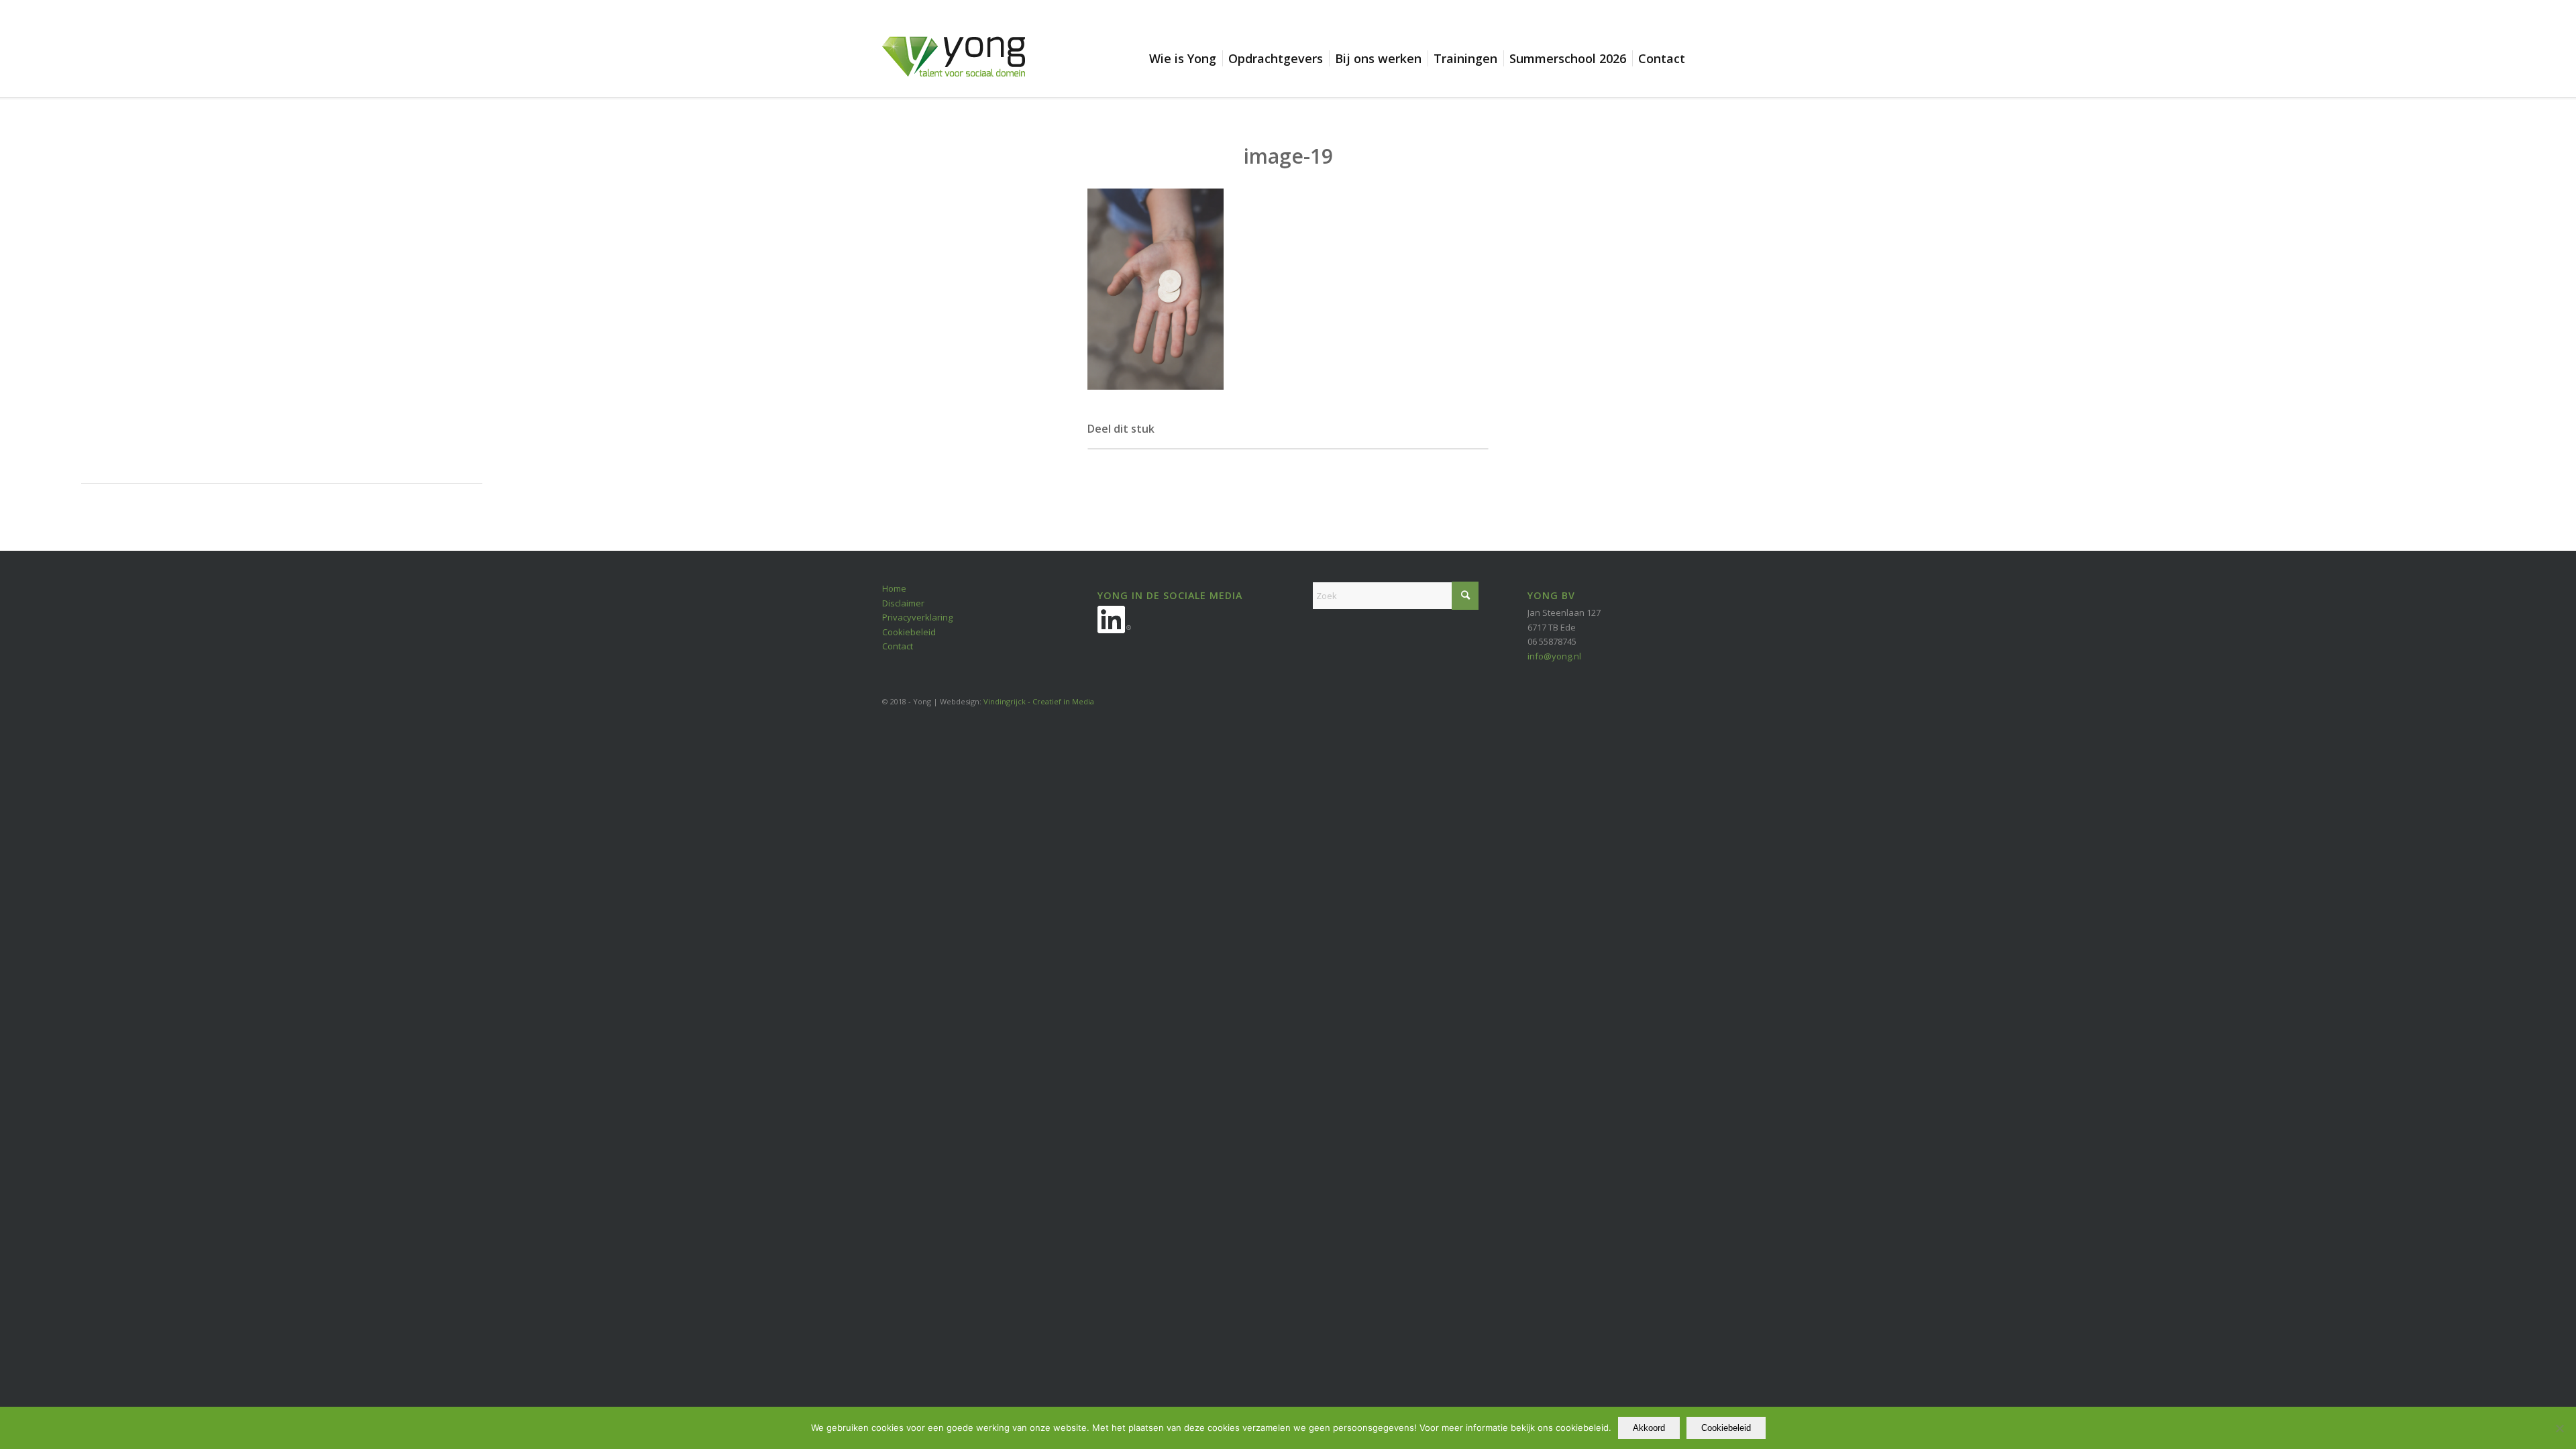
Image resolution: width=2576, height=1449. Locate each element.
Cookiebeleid (909, 632)
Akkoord (1649, 1428)
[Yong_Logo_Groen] (954, 67)
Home (894, 588)
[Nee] (2559, 1428)
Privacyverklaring (917, 617)
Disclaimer (903, 603)
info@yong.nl (1554, 656)
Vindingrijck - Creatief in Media (1039, 701)
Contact (898, 646)
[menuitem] (1186, 58)
